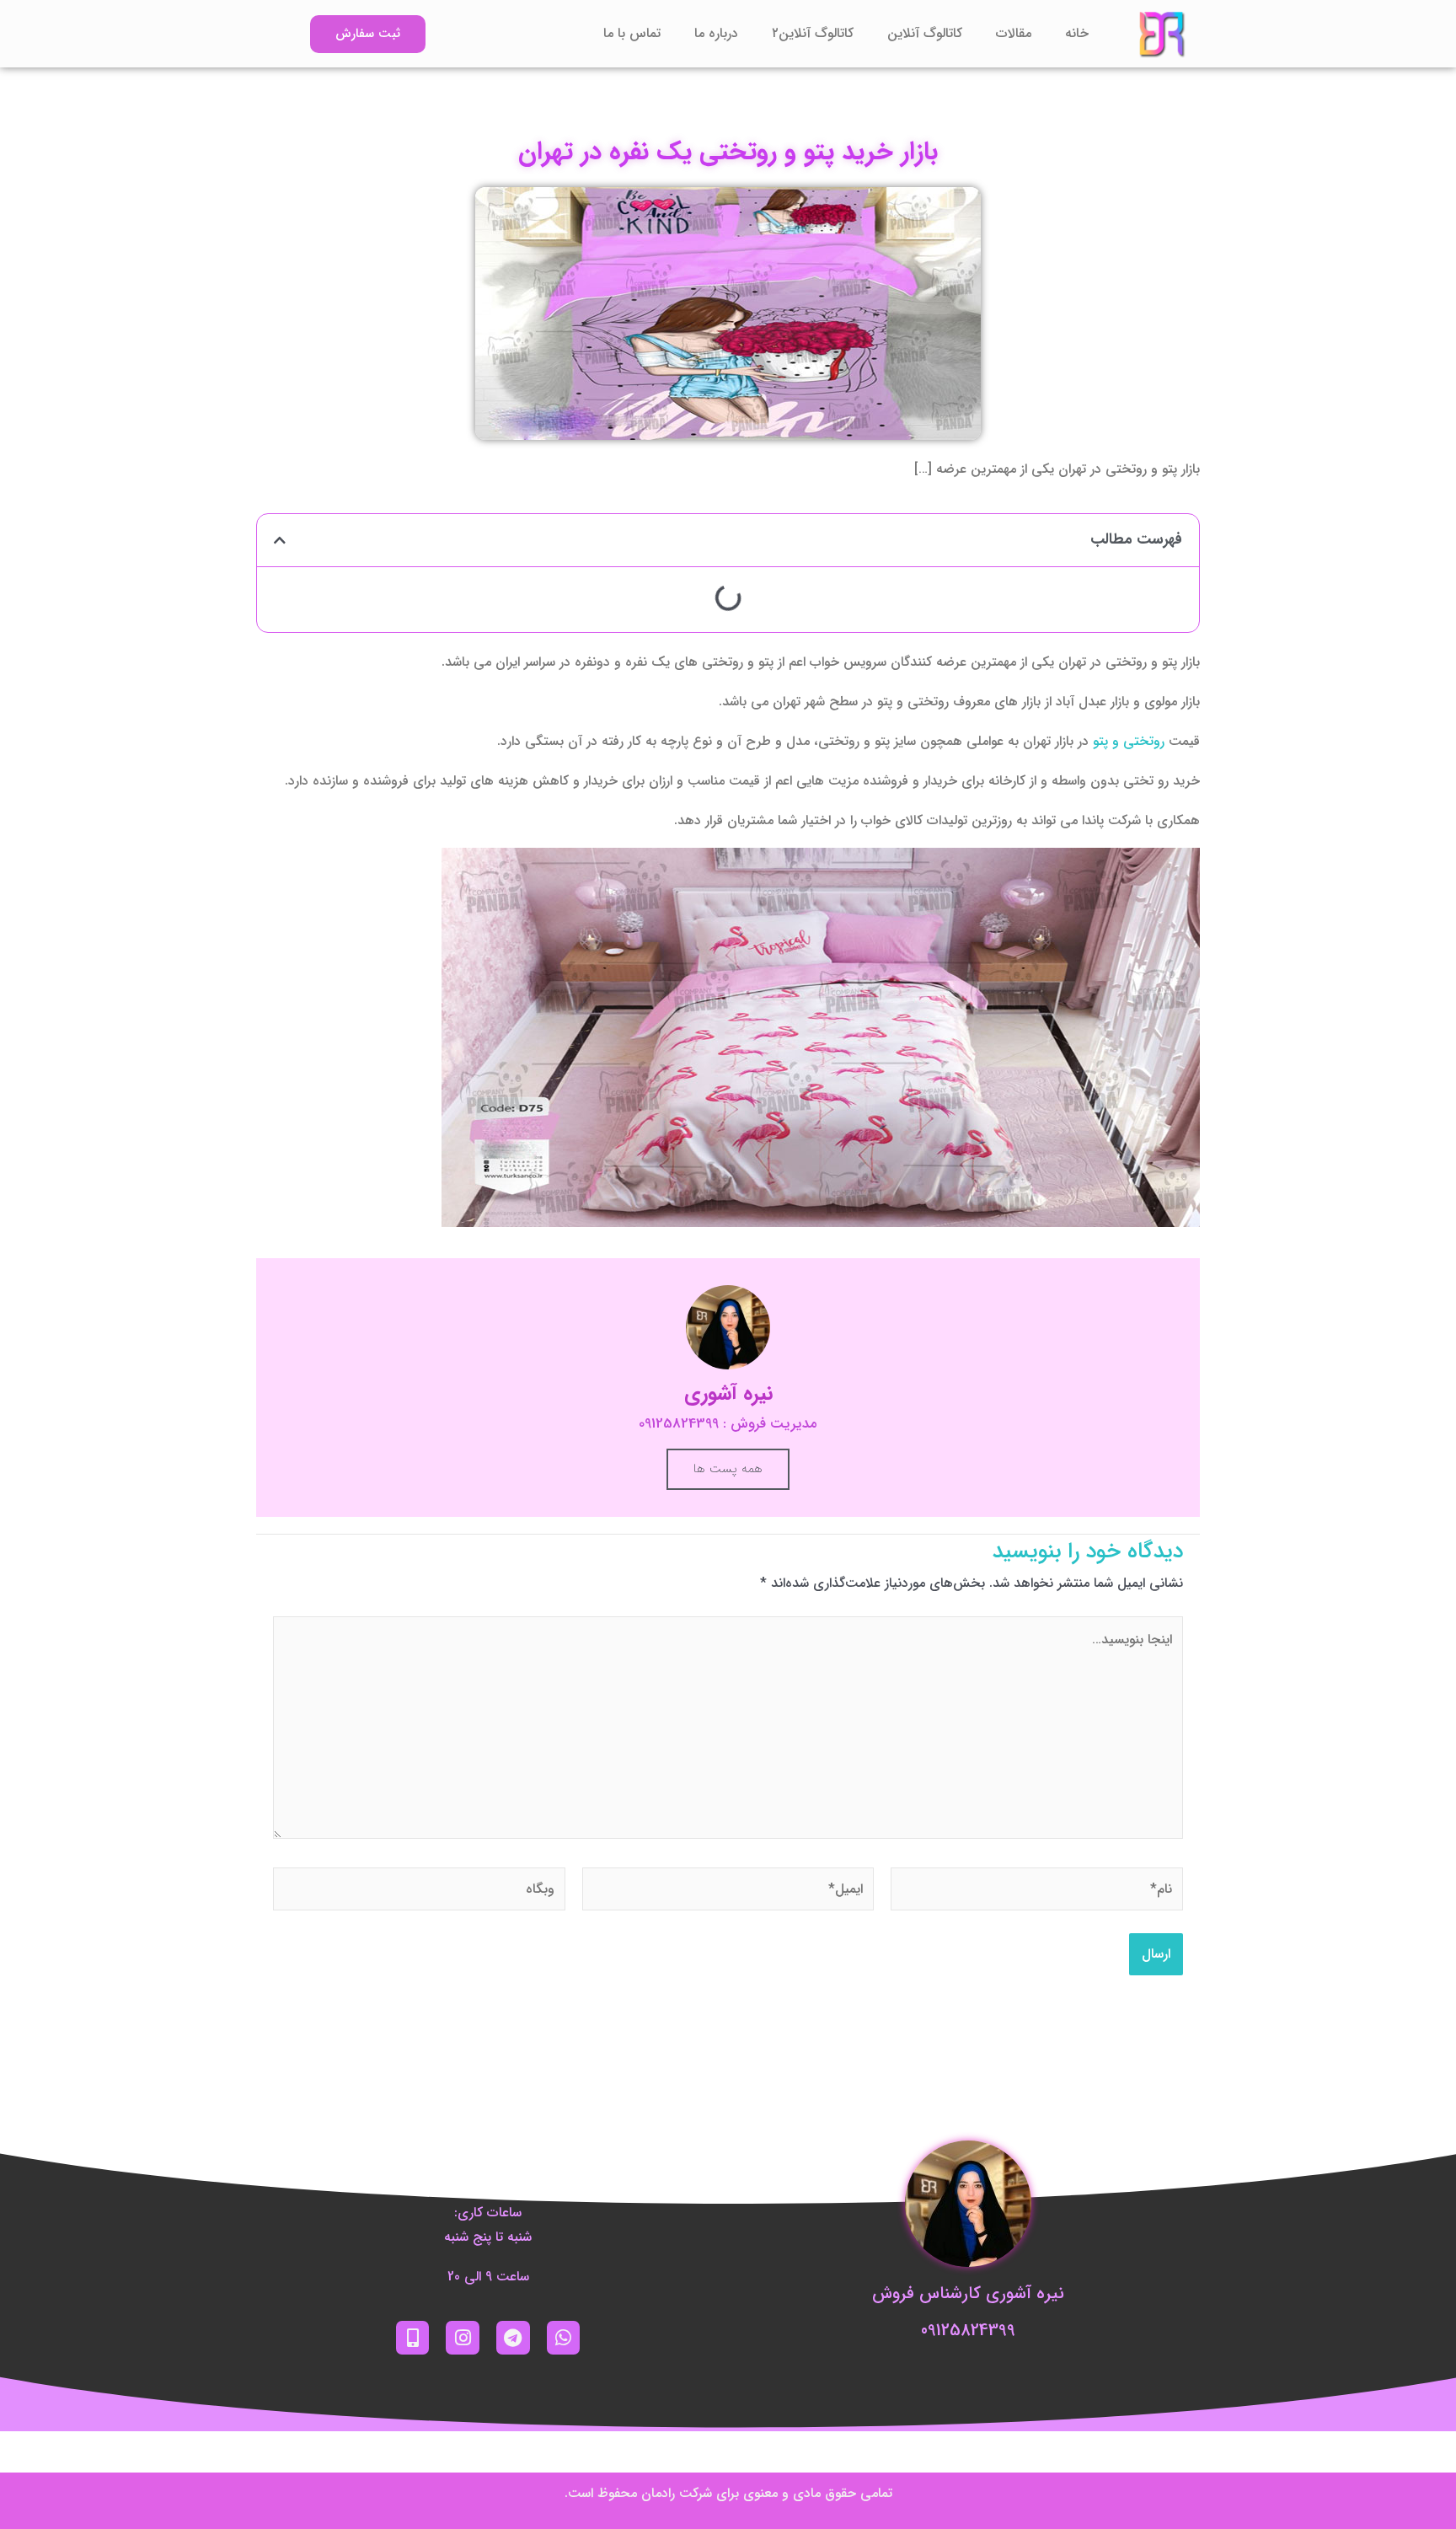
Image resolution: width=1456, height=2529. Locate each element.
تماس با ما (632, 33)
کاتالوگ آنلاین (925, 33)
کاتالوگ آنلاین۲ (813, 33)
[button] (280, 540)
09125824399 (968, 2331)
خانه (1077, 33)
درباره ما (716, 33)
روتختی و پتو (1131, 741)
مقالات (1014, 33)
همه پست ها (728, 1469)
